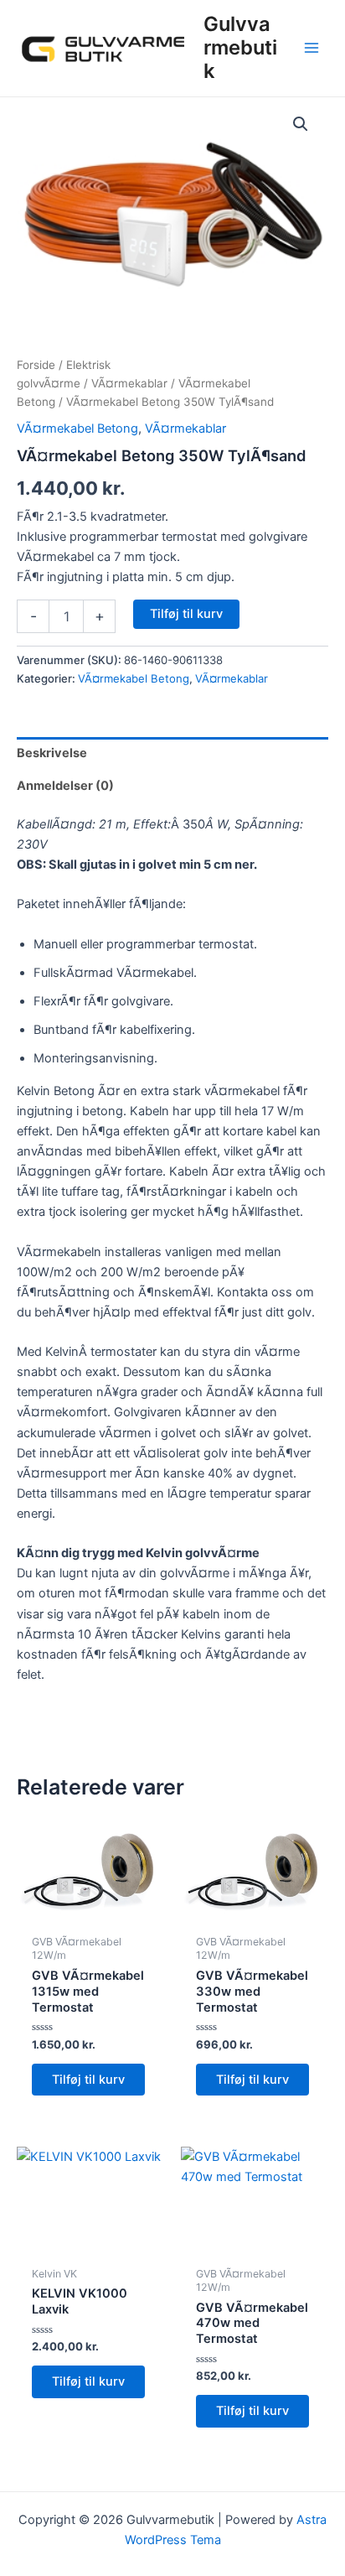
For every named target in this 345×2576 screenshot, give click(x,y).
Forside (36, 365)
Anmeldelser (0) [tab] (65, 786)
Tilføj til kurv (186, 614)
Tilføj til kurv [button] (88, 2080)
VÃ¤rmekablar (129, 383)
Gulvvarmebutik (240, 48)
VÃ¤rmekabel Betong (77, 428)
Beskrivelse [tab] (52, 753)
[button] (301, 124)
